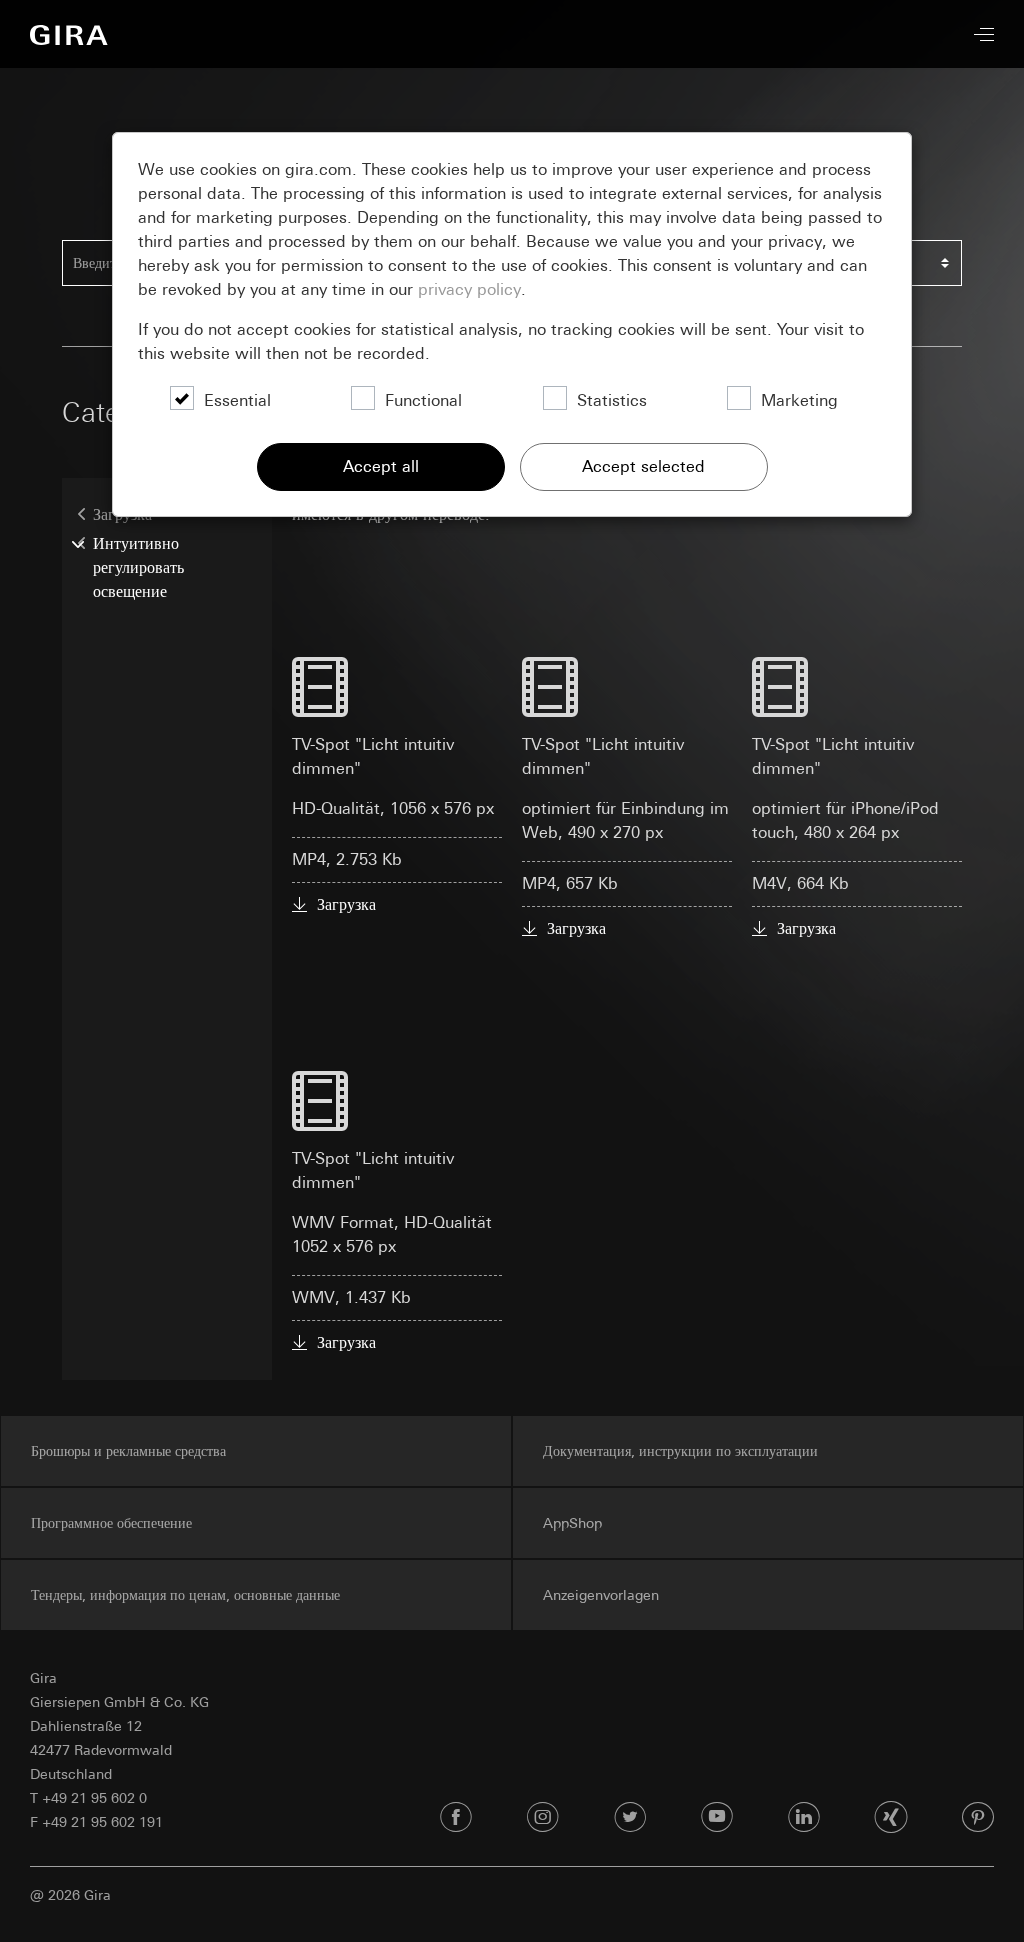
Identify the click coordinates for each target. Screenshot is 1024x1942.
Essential (237, 400)
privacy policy (469, 289)
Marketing (799, 400)
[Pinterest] (978, 1818)
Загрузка (346, 904)
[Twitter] (630, 1818)
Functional (423, 400)
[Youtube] (717, 1818)
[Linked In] (804, 1818)
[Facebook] (456, 1818)
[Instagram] (543, 1818)
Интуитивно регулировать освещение (138, 567)
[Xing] (891, 1818)
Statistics (612, 400)
